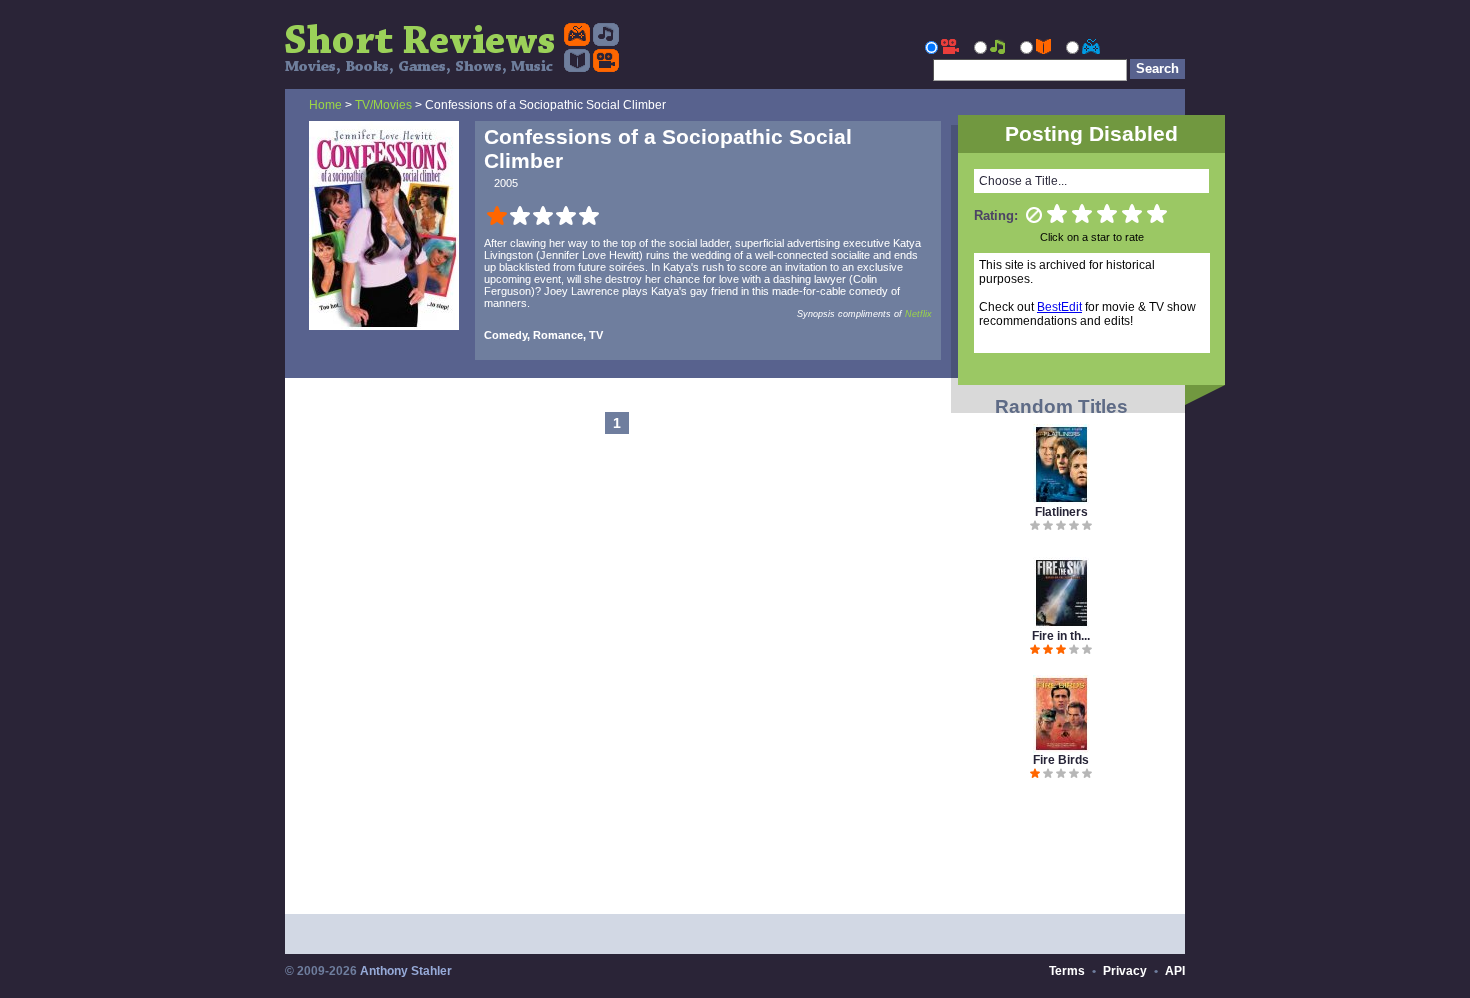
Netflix (918, 314)
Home (325, 105)
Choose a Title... (1023, 181)
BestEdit (1059, 307)
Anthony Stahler (406, 971)
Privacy (1125, 971)
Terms (1067, 971)
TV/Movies (383, 105)
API (1175, 971)
